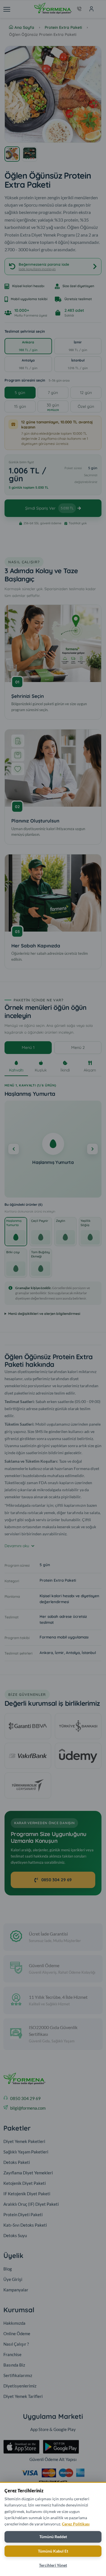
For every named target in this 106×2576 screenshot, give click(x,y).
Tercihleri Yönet (53, 2565)
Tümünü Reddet (53, 2537)
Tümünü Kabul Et (53, 2551)
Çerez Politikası (76, 2524)
